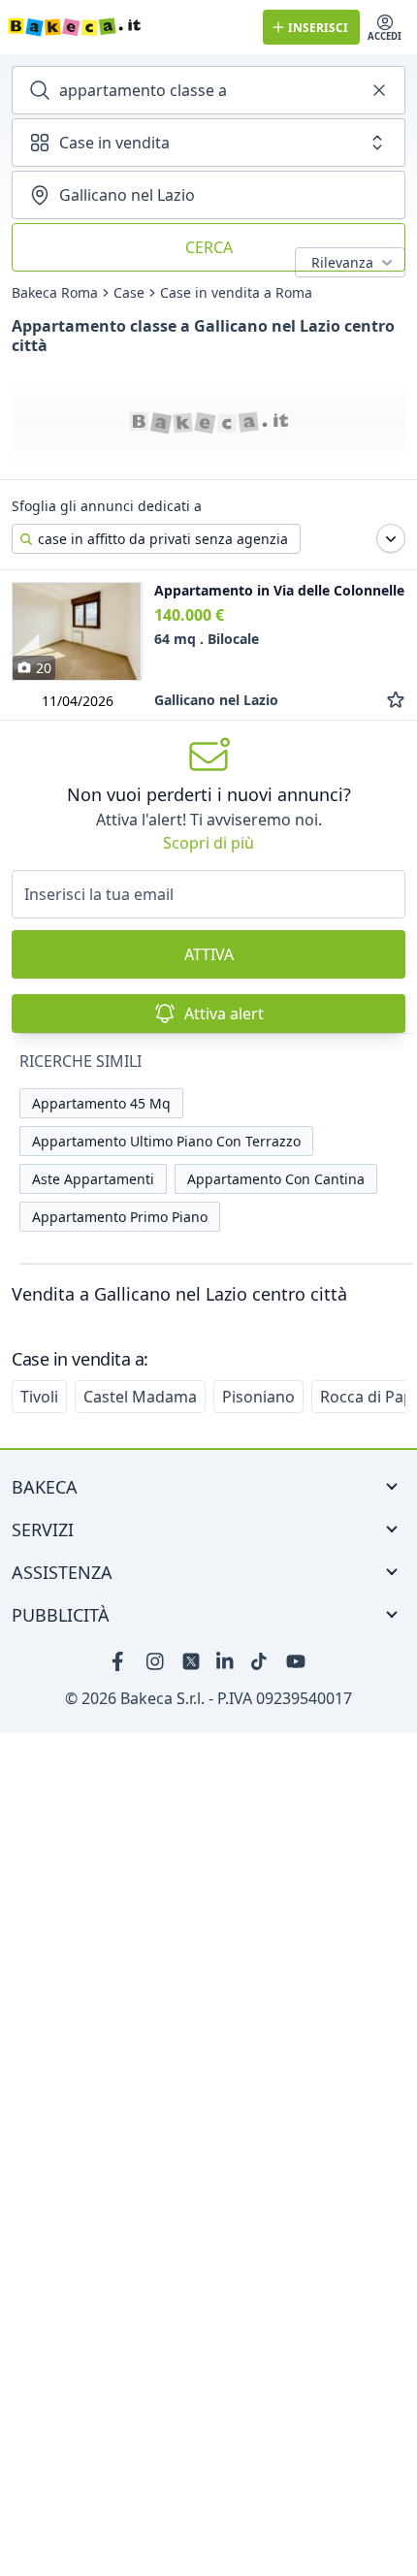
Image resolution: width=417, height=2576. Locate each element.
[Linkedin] (226, 1661)
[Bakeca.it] (128, 27)
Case (129, 293)
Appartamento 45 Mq (101, 1103)
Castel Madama (140, 1397)
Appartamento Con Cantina (276, 1179)
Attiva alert (224, 1014)
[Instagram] (156, 1661)
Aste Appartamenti (93, 1179)
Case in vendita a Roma (236, 293)
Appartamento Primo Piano (120, 1217)
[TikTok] (261, 1661)
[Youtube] (296, 1661)
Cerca (209, 247)
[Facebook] (121, 1661)
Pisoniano (258, 1397)
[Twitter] (191, 1661)
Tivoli (39, 1397)
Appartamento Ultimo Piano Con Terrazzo (166, 1141)
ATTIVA (209, 954)
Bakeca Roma (55, 293)
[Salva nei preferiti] (396, 700)
